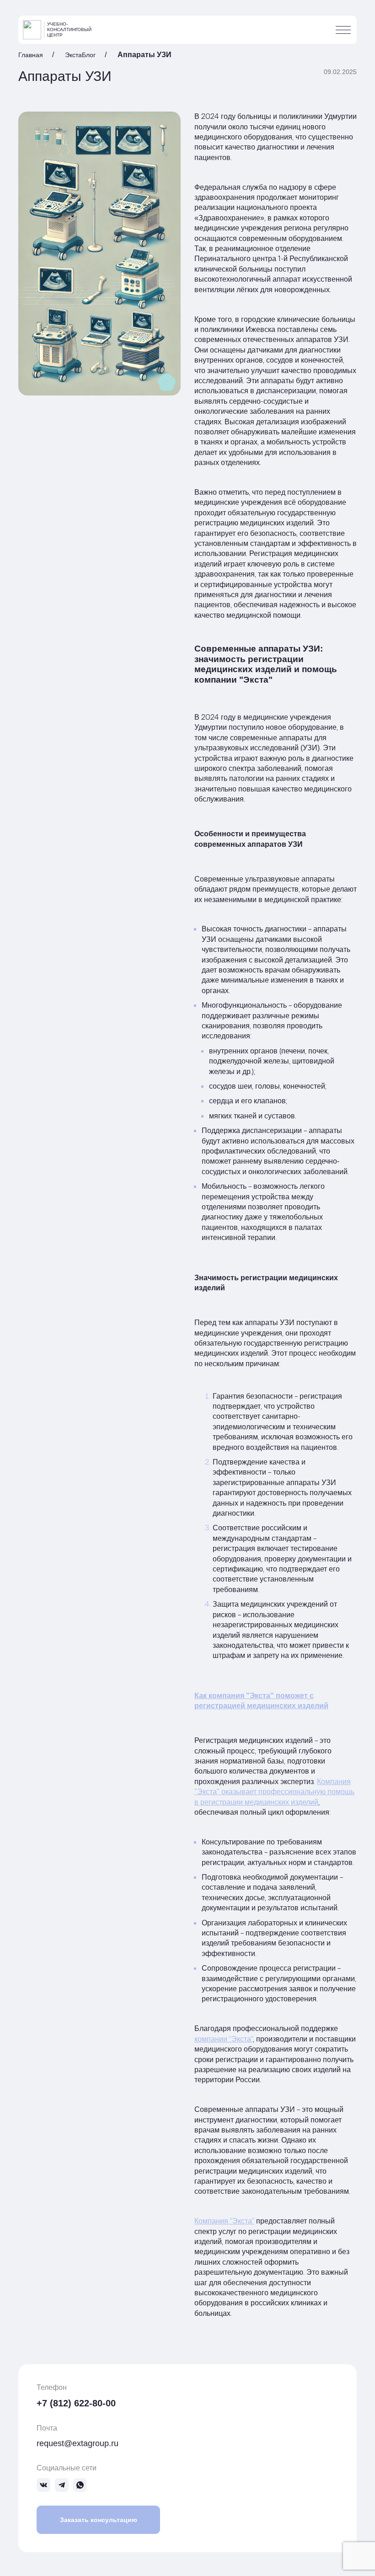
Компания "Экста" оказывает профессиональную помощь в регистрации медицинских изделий (274, 1792)
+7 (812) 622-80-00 (76, 2403)
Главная (31, 55)
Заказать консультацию (99, 2520)
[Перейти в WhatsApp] (80, 2485)
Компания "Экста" (224, 2221)
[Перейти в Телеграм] (62, 2485)
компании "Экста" (224, 2039)
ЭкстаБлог (80, 55)
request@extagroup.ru (78, 2443)
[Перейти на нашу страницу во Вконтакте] (43, 2485)
